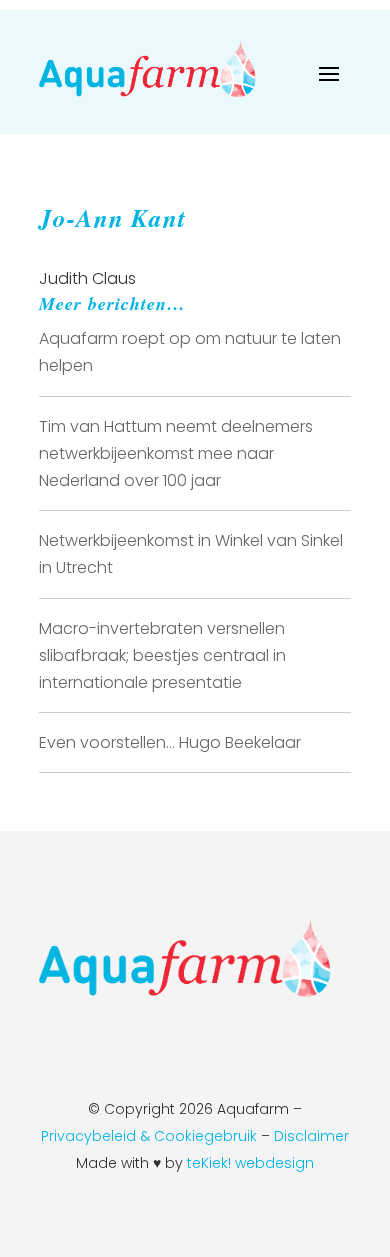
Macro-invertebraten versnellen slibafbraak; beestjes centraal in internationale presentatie (162, 655)
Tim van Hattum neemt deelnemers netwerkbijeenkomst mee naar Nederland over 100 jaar (176, 453)
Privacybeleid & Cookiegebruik (149, 1136)
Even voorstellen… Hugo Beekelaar (170, 742)
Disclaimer (311, 1136)
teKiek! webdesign (250, 1163)
